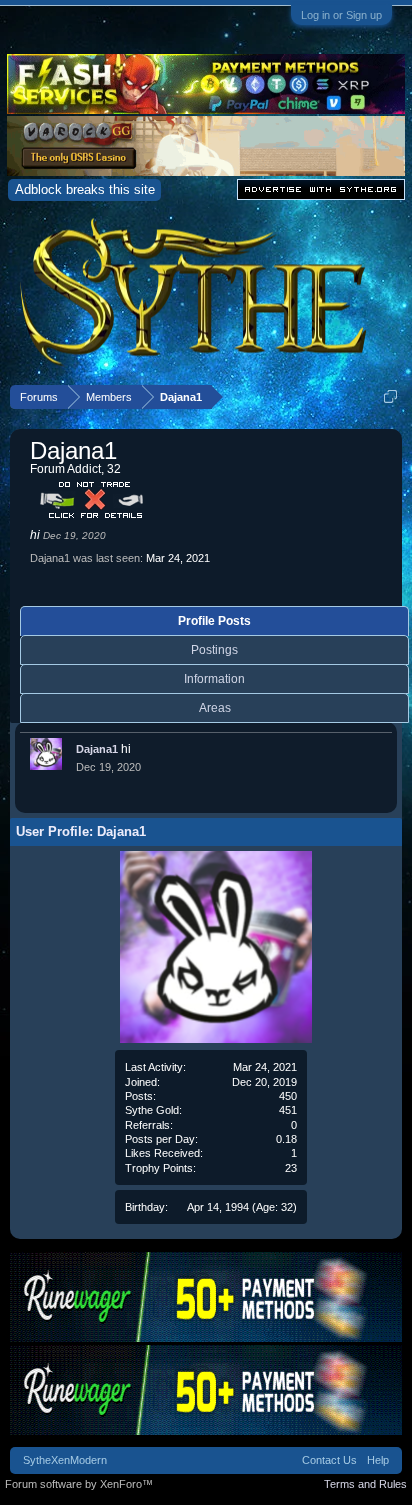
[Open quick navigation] (390, 396)
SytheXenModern (65, 1460)
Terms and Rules (365, 1484)
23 (291, 1168)
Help (378, 1460)
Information (214, 679)
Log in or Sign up (341, 15)
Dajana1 (97, 749)
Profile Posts (214, 621)
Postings (214, 650)
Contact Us (329, 1460)
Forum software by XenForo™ (79, 1484)
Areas (215, 708)
